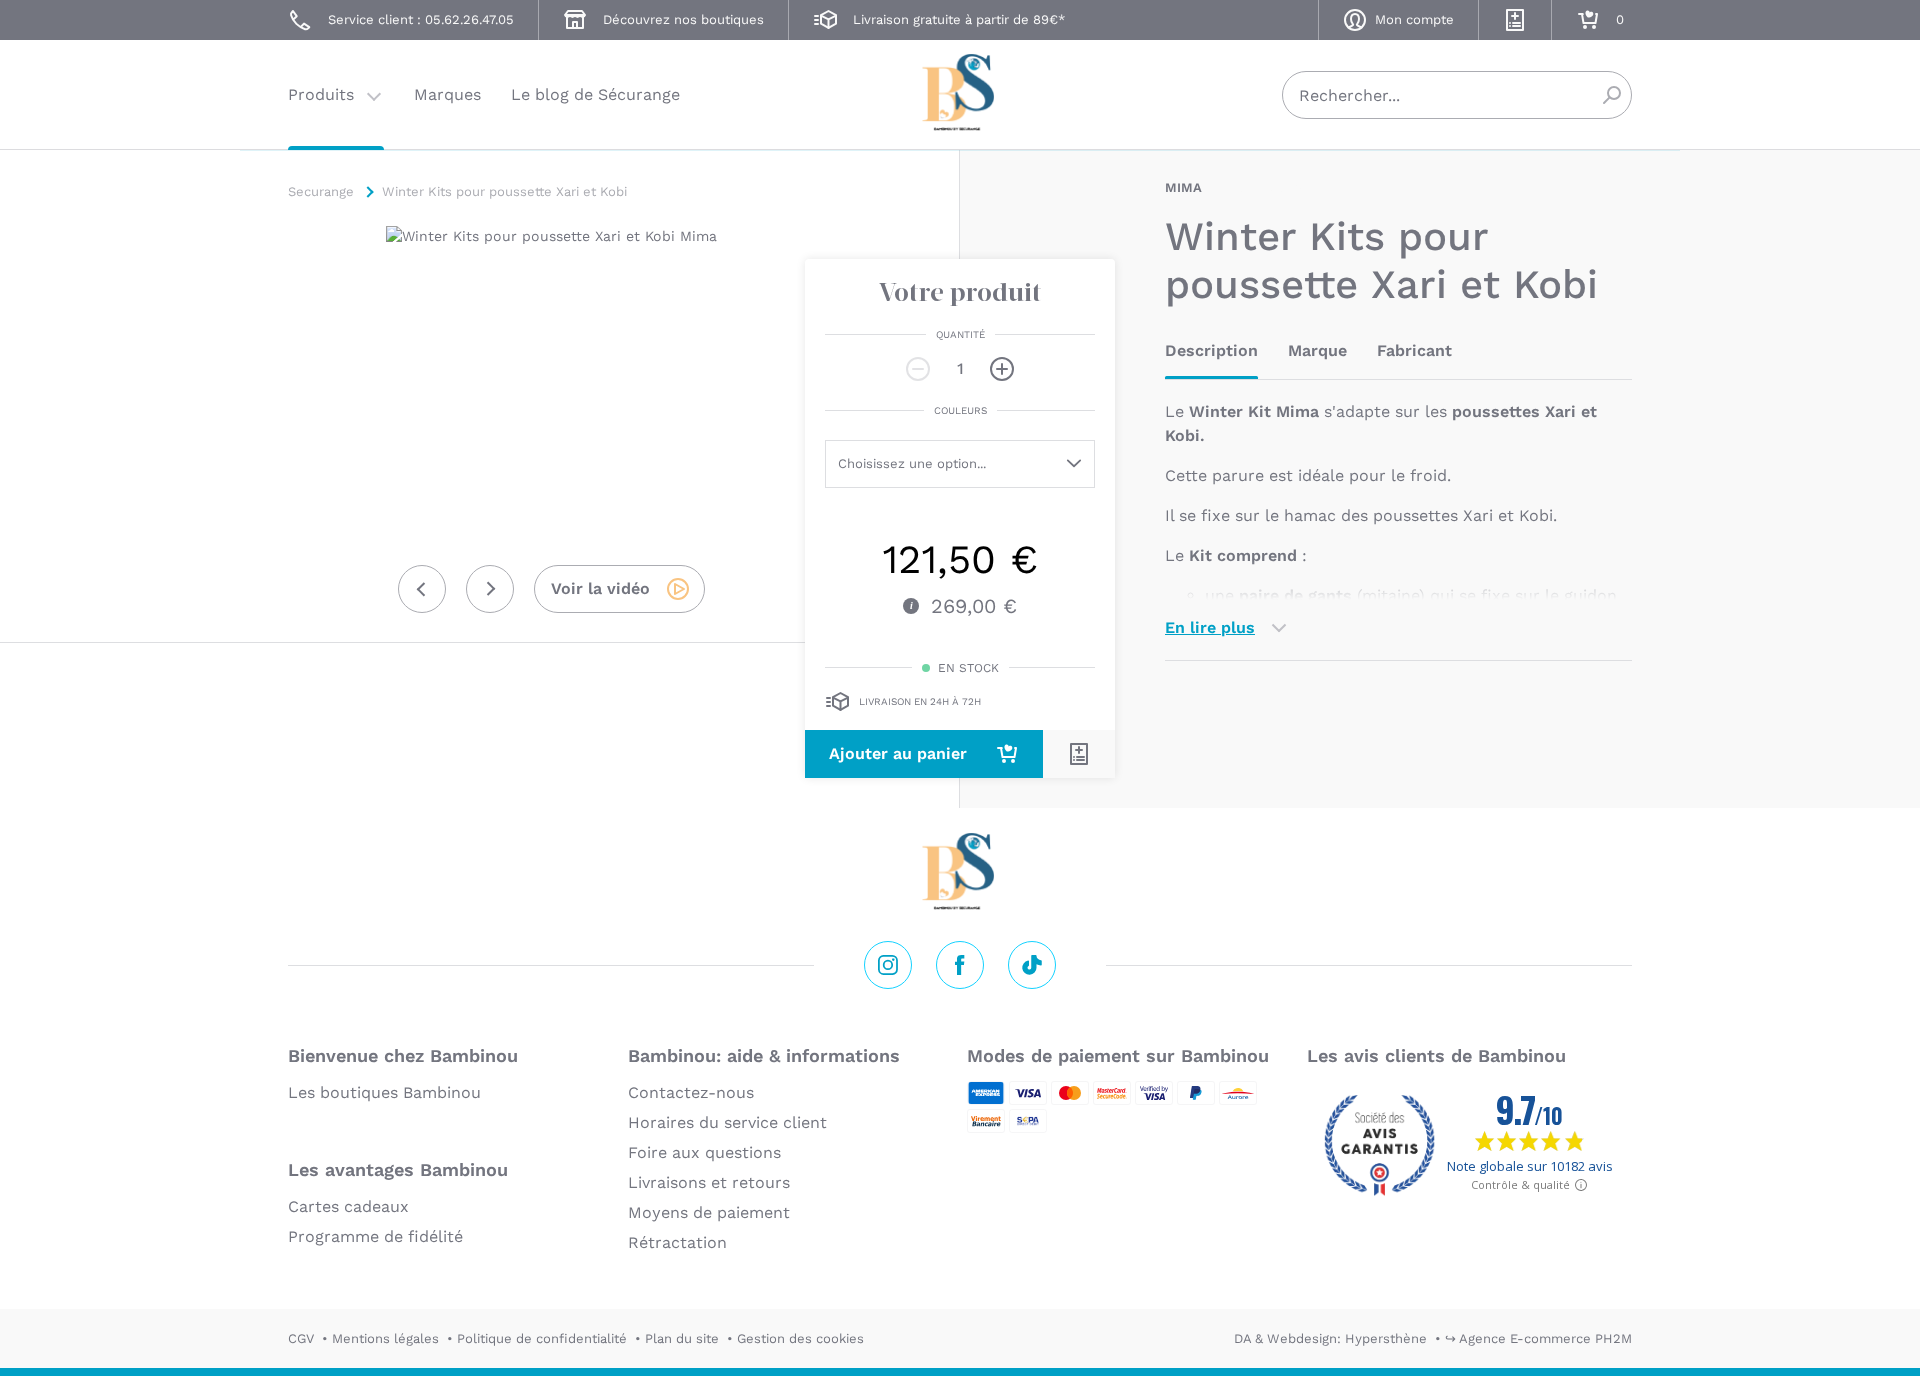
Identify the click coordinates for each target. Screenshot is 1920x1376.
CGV (301, 1338)
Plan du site (682, 1338)
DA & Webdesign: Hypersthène (1330, 1338)
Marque (1317, 350)
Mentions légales (385, 1338)
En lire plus (1210, 627)
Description (1211, 350)
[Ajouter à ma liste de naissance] (1079, 754)
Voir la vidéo (600, 588)
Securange (960, 92)
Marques (447, 94)
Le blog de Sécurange (595, 94)
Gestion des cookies (800, 1338)
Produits (321, 94)
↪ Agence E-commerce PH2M (1538, 1338)
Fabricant (1414, 350)
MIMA (1183, 187)
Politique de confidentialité (542, 1338)
